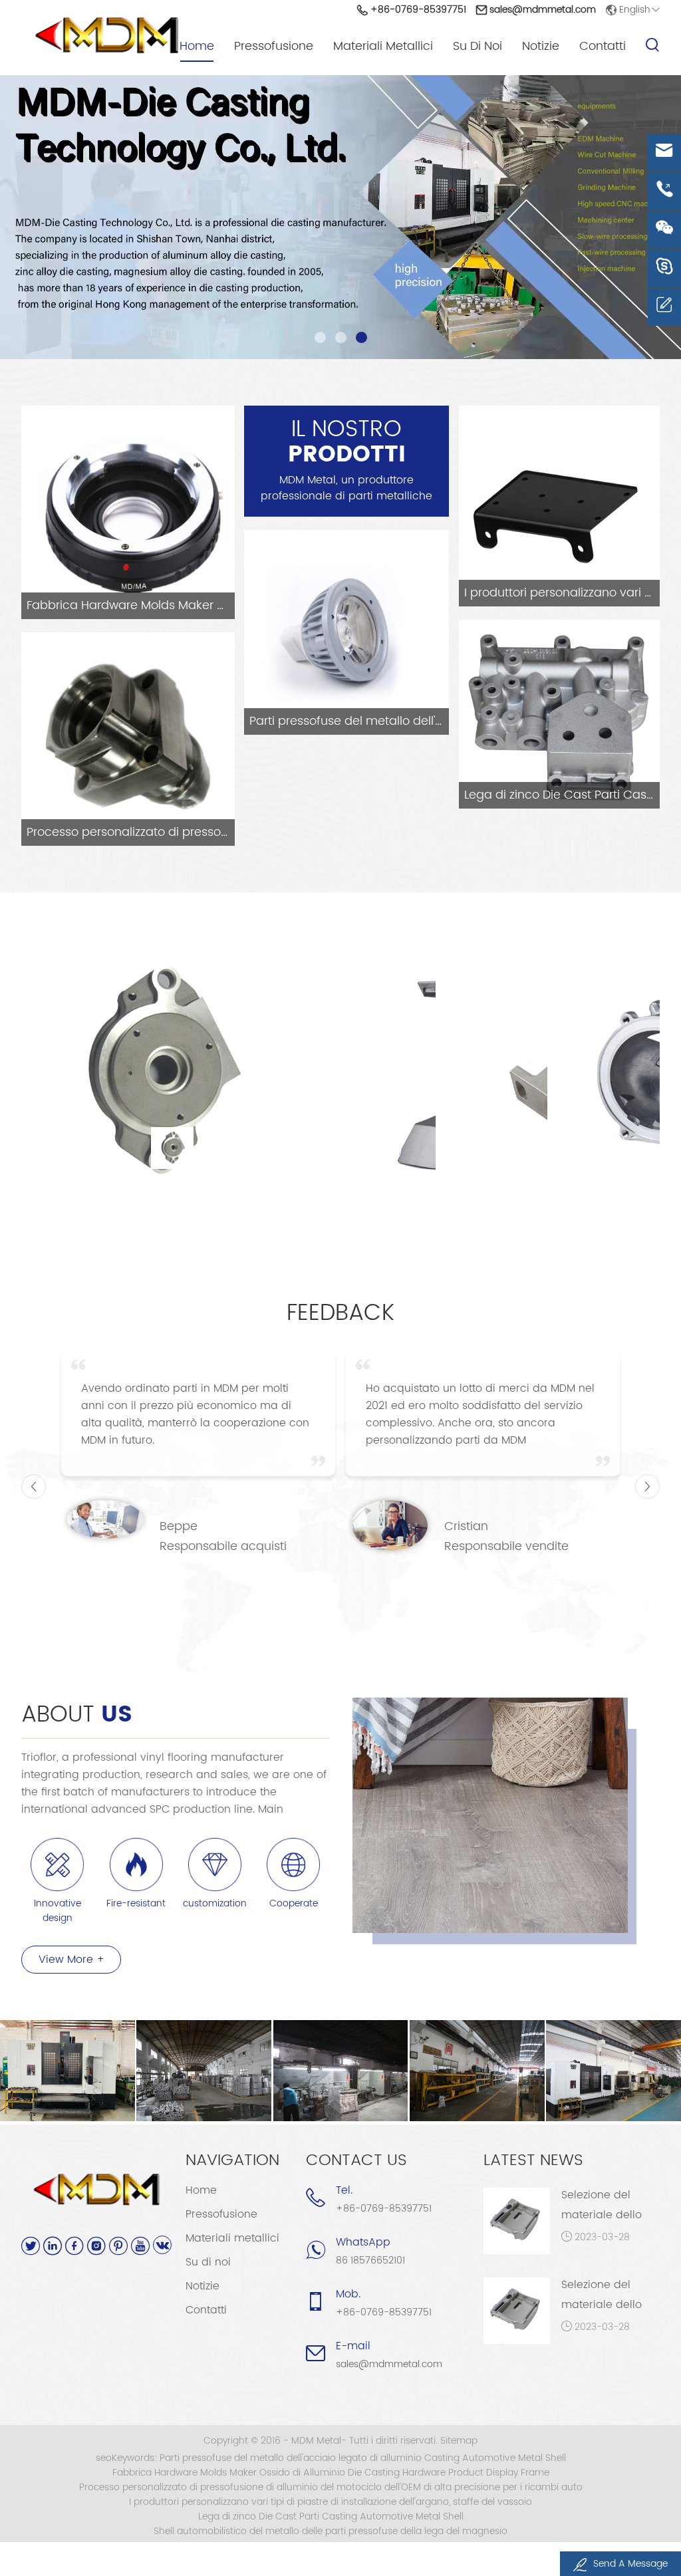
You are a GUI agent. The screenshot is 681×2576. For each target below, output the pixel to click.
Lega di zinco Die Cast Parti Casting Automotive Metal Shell (559, 795)
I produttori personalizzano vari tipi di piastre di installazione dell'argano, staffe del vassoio (559, 593)
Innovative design (58, 1911)
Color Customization (172, 1190)
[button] (320, 337)
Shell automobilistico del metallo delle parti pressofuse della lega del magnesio (331, 2531)
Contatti (603, 46)
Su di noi (477, 46)
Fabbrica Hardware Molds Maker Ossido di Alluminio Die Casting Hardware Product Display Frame (128, 606)
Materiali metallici (383, 46)
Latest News (533, 2160)
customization (215, 1904)
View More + (71, 1960)
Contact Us (356, 2160)
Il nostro (347, 442)
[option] (340, 217)
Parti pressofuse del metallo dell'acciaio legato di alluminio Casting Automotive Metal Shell (346, 721)
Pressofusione (274, 46)
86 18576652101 (370, 2260)
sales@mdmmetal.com (543, 10)
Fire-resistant (136, 1904)
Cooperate (294, 1904)
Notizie (541, 46)
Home (197, 46)
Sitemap (459, 2441)
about (77, 1715)
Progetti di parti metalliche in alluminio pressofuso (381, 1190)
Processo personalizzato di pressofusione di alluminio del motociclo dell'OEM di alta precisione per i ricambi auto (128, 833)
